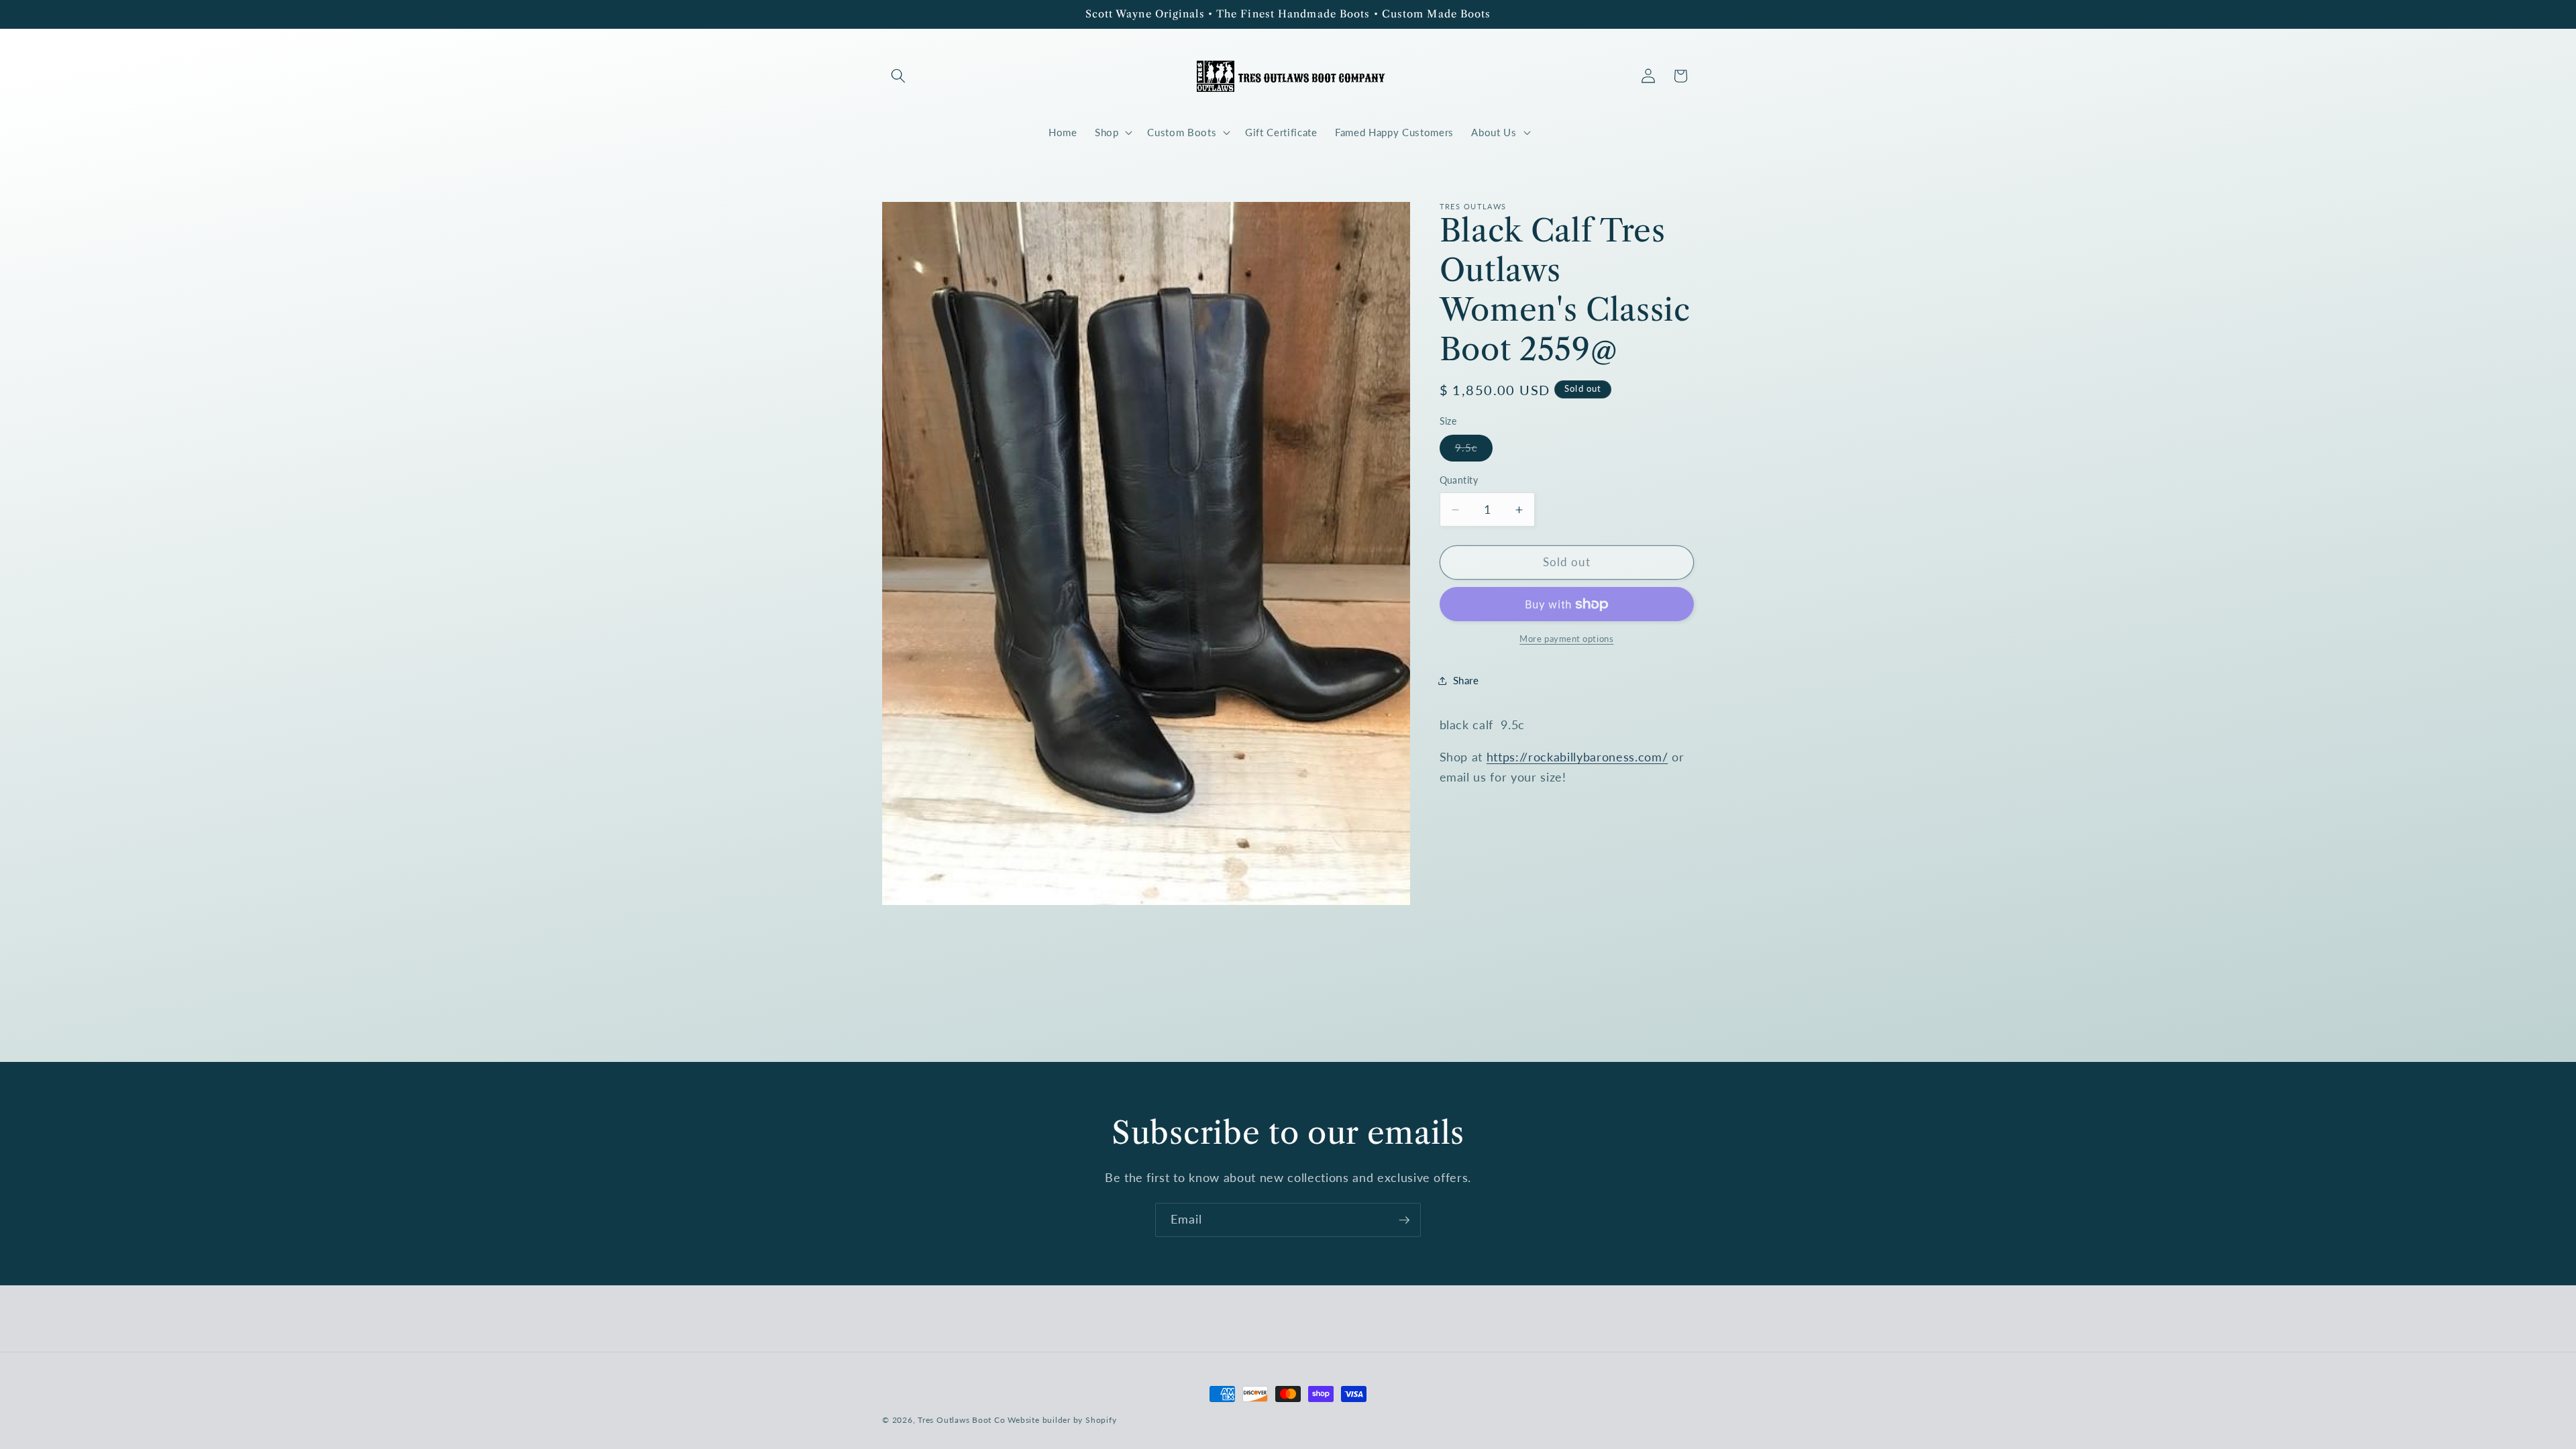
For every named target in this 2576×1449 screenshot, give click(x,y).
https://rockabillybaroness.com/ (1577, 757)
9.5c (1474, 451)
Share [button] (1466, 680)
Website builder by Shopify (1062, 1420)
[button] (898, 76)
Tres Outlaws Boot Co (961, 1420)
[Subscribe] (1404, 1220)
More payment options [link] (1566, 639)
